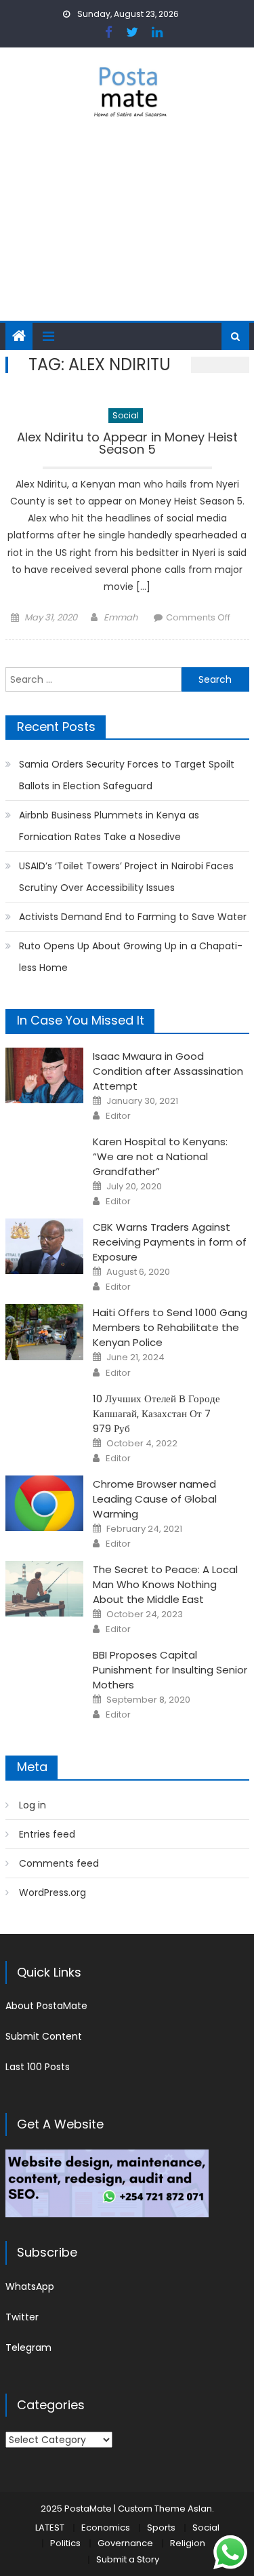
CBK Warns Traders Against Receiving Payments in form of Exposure (170, 1242)
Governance (125, 2543)
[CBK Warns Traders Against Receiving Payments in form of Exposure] (44, 1246)
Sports (161, 2528)
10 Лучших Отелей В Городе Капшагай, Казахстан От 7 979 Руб (156, 1413)
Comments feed (59, 1863)
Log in (33, 1805)
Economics (106, 2528)
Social (126, 415)
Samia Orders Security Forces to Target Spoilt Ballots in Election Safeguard (127, 775)
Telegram (28, 2347)
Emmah (121, 617)
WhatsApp (30, 2286)
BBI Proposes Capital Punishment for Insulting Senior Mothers (170, 1670)
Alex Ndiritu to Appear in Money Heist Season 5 (127, 444)
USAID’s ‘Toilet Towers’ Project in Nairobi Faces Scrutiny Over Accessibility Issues (126, 877)
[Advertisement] (127, 228)
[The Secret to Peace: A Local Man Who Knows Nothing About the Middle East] (44, 1589)
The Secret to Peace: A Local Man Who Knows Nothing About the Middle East (165, 1584)
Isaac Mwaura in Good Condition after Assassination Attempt (168, 1071)
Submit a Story (128, 2559)
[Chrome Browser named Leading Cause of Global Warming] (44, 1503)
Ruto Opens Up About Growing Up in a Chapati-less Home (131, 957)
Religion (188, 2543)
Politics (65, 2543)
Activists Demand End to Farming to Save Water (133, 917)
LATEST (50, 2528)
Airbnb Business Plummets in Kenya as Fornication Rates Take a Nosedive (109, 826)
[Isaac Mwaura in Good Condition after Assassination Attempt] (44, 1075)
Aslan (200, 2509)
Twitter (22, 2317)
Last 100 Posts (38, 2067)
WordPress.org (52, 1893)
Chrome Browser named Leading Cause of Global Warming (155, 1499)
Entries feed (47, 1834)
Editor (118, 1116)
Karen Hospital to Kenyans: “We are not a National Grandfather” (160, 1156)
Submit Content (44, 2036)
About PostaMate (46, 2006)
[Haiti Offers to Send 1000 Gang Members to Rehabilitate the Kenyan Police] (44, 1332)
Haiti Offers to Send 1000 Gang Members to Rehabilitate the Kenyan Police (170, 1327)
